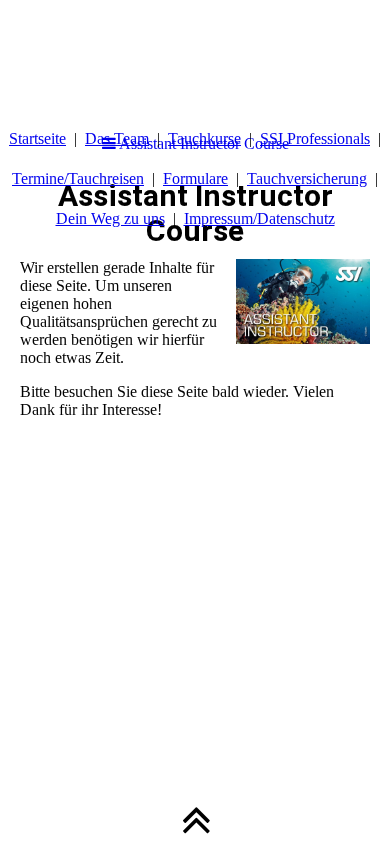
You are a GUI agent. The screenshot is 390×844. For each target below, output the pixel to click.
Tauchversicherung (307, 178)
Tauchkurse (204, 138)
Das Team (117, 138)
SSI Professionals (315, 138)
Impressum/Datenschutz (259, 218)
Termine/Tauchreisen (78, 178)
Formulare (195, 178)
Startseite (37, 138)
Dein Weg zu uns (110, 218)
